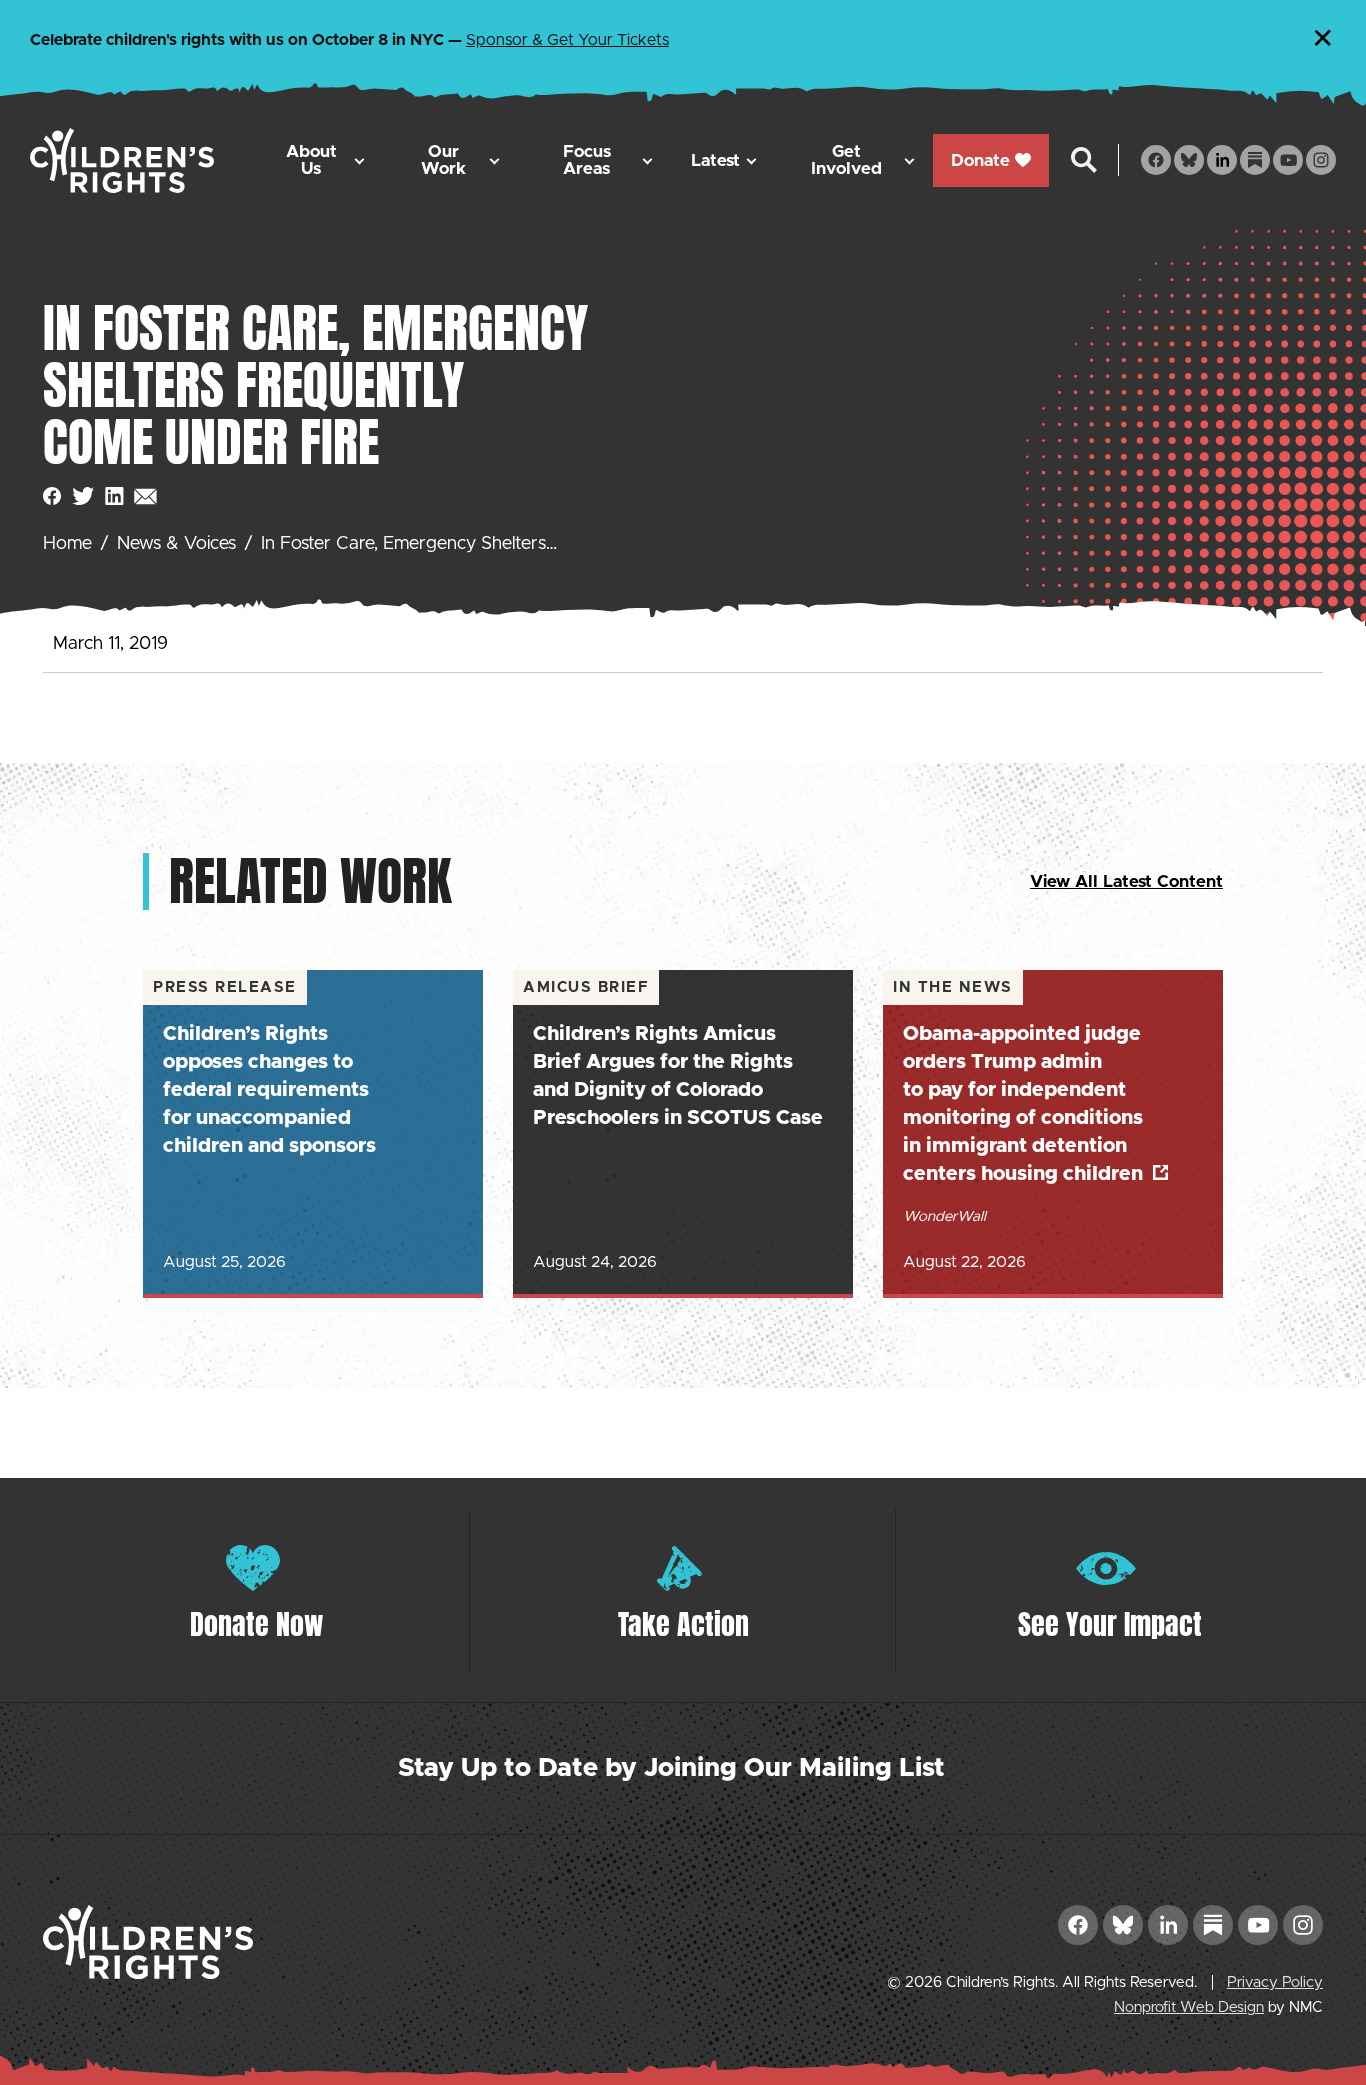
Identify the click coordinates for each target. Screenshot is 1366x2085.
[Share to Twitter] (83, 496)
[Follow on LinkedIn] (1222, 160)
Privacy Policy (1275, 1982)
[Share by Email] (145, 496)
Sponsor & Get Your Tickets (567, 40)
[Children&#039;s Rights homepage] (122, 160)
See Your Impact (1110, 1624)
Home (67, 544)
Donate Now (257, 1624)
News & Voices (176, 544)
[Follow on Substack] (1255, 160)
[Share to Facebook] (52, 496)
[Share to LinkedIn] (114, 496)
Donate (980, 160)
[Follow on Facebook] (1156, 160)
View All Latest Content (1126, 881)
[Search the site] (1084, 160)
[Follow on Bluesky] (1189, 160)
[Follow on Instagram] (1321, 160)
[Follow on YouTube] (1288, 160)
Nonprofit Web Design (1189, 2007)
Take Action (683, 1624)
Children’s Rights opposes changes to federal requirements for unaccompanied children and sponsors (269, 1090)
